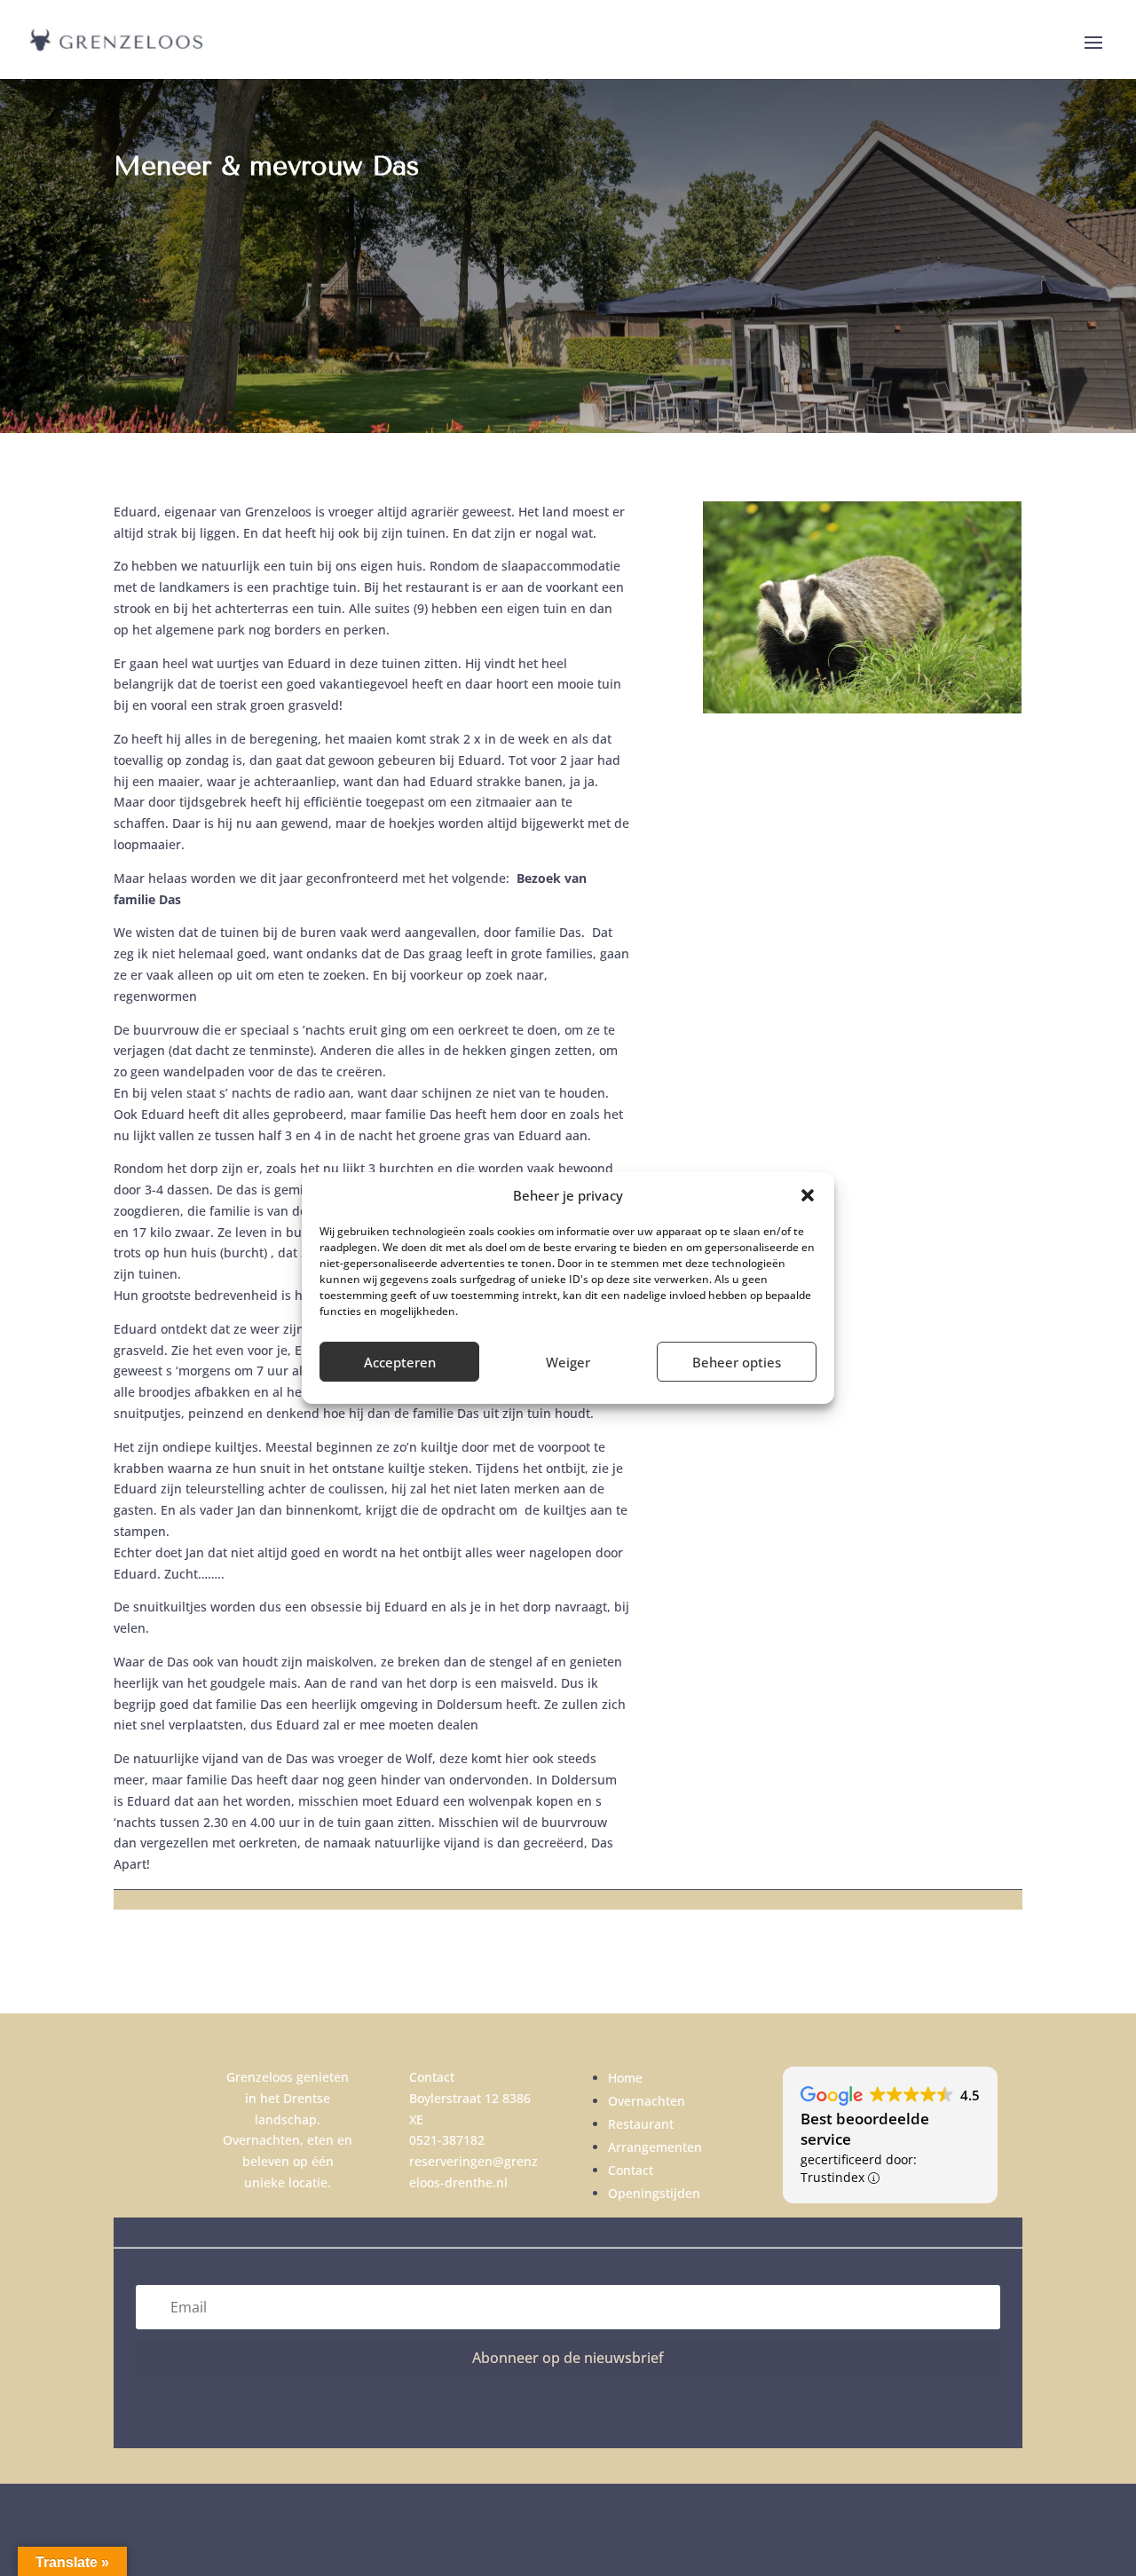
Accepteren (400, 1362)
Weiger (568, 1362)
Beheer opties (737, 1362)
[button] (808, 1195)
